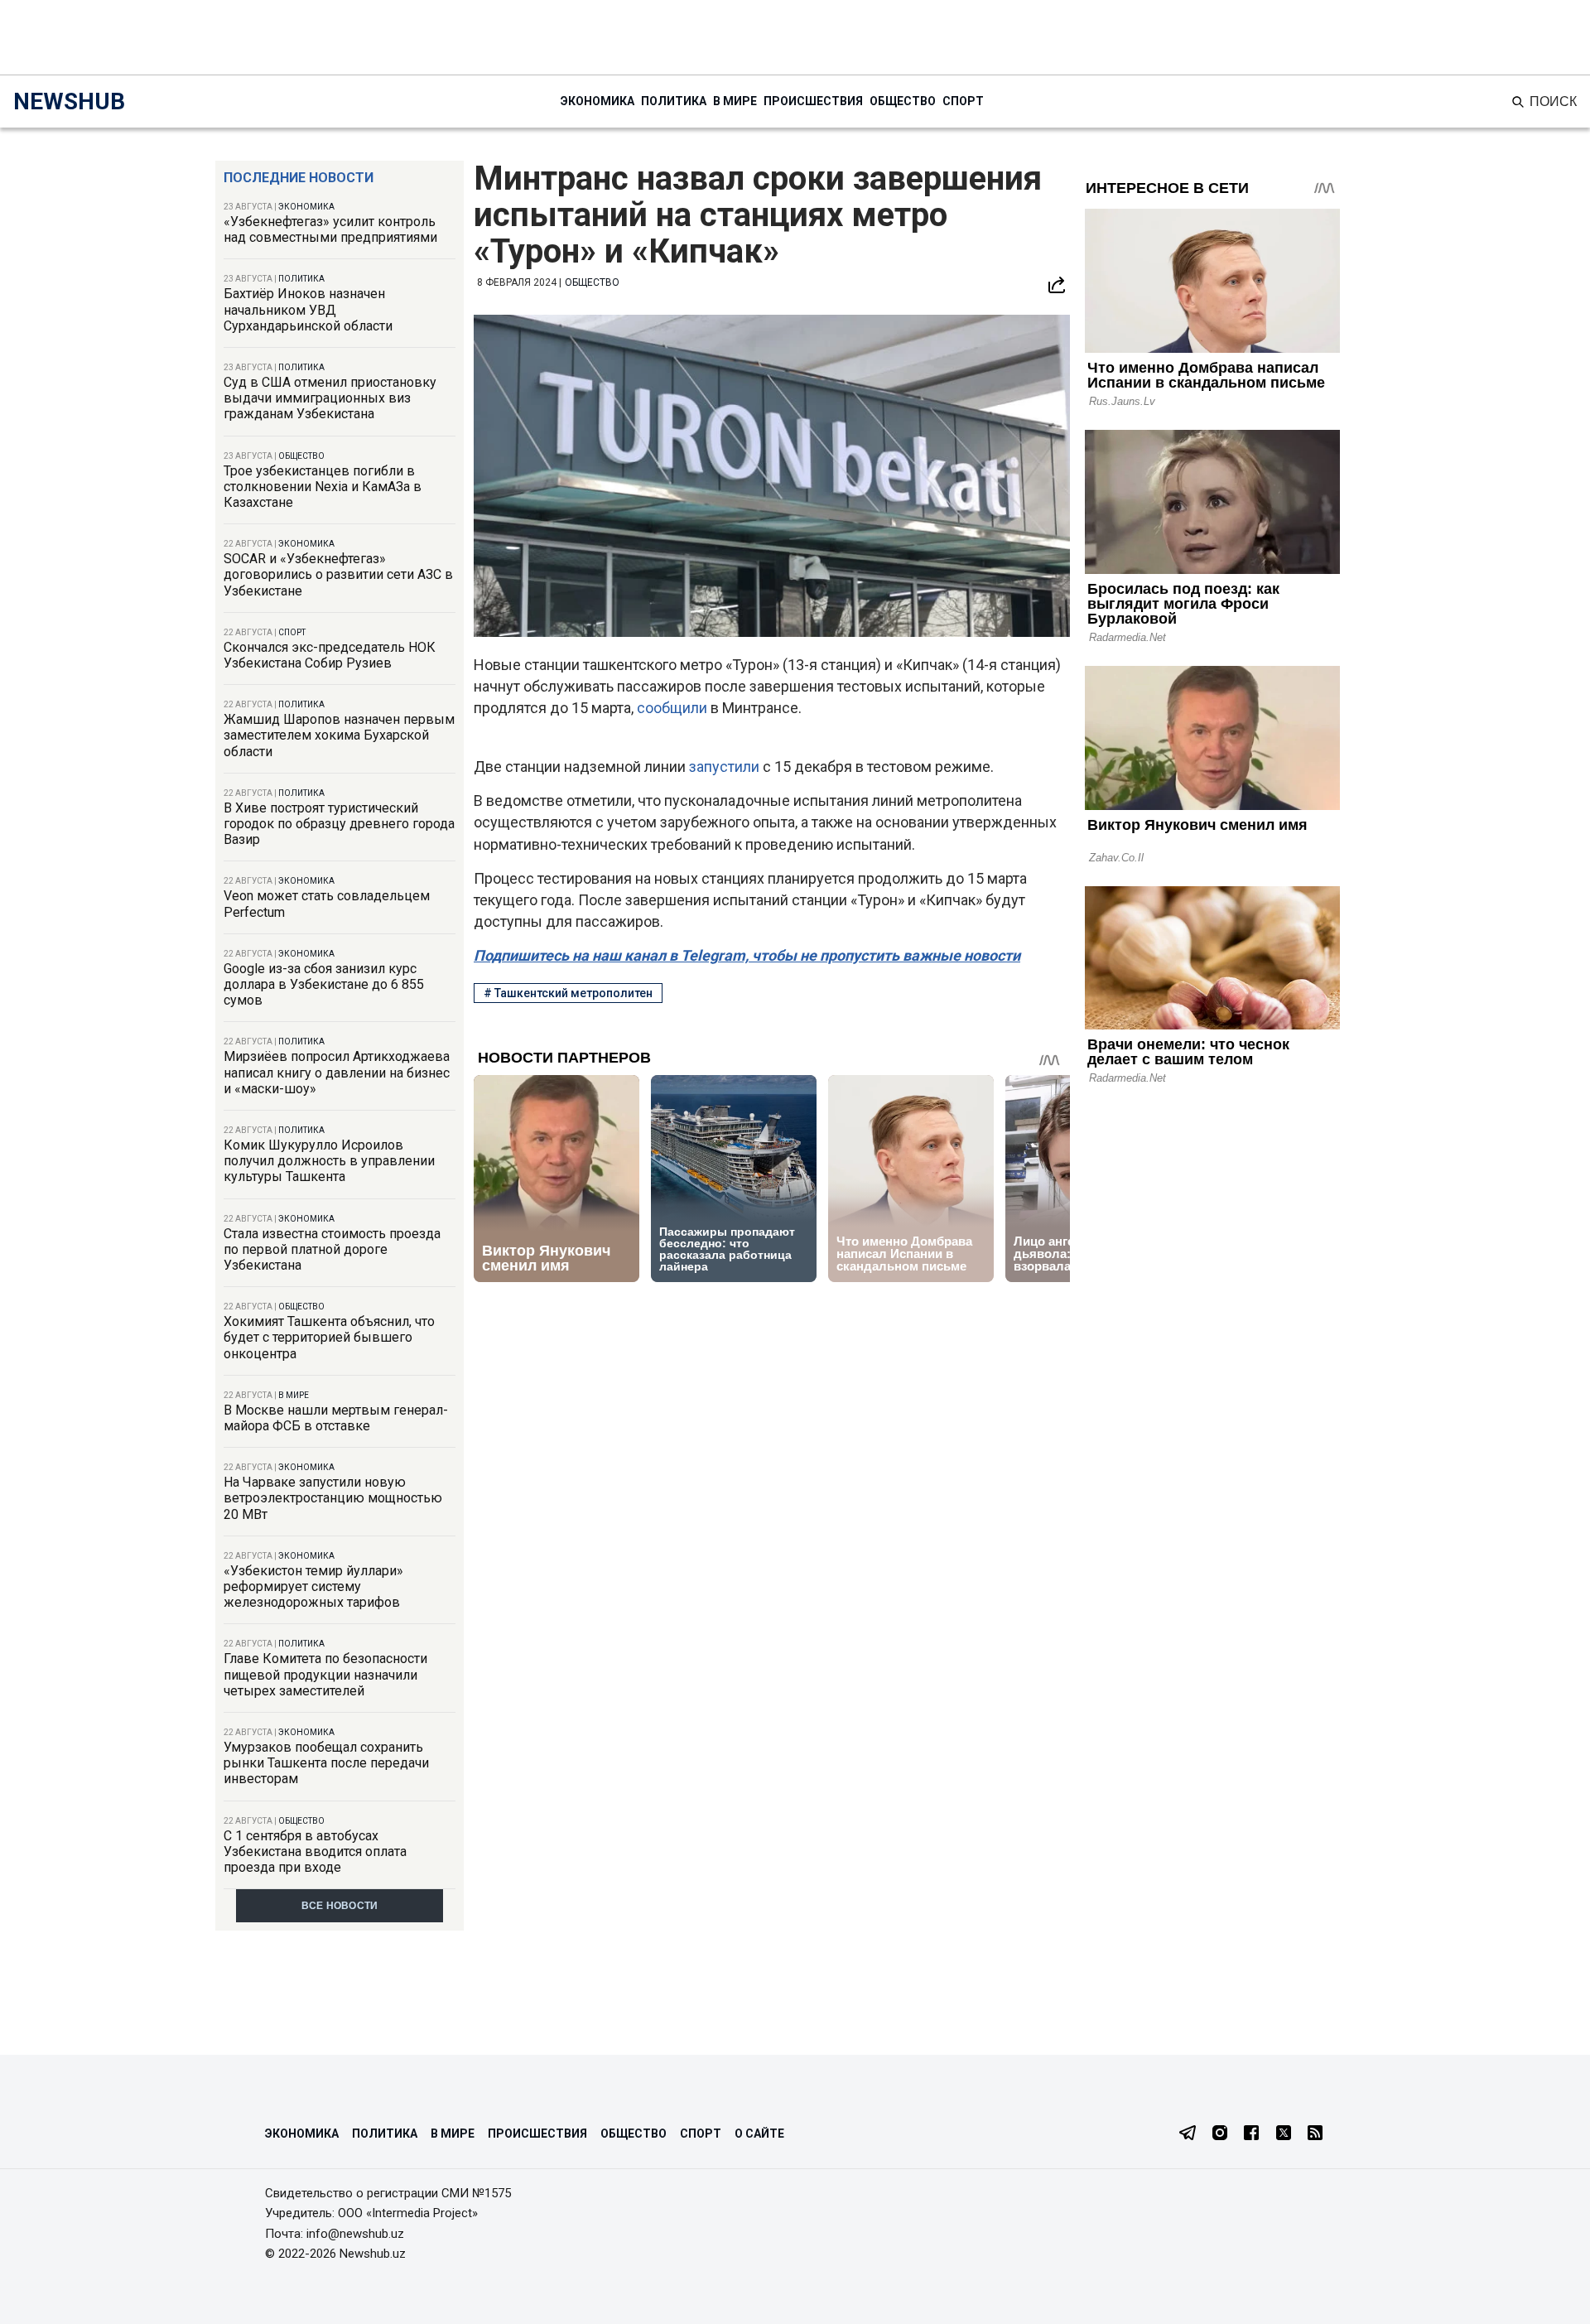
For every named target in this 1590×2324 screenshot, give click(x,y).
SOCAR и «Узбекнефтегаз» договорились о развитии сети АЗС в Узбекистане (338, 574)
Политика (674, 101)
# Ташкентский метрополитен (568, 993)
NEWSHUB (69, 101)
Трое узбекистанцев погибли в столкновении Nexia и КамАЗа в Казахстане (323, 487)
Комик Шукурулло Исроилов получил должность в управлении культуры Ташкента (329, 1161)
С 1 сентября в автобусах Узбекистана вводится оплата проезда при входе (315, 1851)
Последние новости (299, 178)
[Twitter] (1284, 2134)
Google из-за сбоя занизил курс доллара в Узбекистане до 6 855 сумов (324, 984)
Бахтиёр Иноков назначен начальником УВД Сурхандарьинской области (308, 309)
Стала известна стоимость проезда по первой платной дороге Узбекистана (332, 1249)
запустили (726, 767)
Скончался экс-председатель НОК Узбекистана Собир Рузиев (330, 655)
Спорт (963, 101)
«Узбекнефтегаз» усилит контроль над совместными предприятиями (330, 229)
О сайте (759, 2134)
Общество (903, 101)
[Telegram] (1188, 2134)
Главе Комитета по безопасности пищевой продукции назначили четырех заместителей (325, 1674)
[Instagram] (1220, 2134)
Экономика (597, 101)
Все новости (340, 1906)
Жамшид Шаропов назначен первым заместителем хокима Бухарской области (339, 735)
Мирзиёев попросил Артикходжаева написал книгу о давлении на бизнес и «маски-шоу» (337, 1072)
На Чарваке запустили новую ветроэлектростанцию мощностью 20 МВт (333, 1498)
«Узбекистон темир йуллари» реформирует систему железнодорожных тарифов (313, 1586)
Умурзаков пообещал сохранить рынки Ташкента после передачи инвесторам (326, 1763)
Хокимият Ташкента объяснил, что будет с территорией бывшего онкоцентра (329, 1337)
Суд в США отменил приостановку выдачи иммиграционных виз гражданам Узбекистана (330, 398)
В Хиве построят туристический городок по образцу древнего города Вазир (339, 824)
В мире (735, 101)
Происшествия (813, 101)
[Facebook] (1251, 2134)
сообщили (674, 708)
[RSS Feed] (1315, 2134)
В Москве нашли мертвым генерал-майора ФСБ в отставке (336, 1418)
